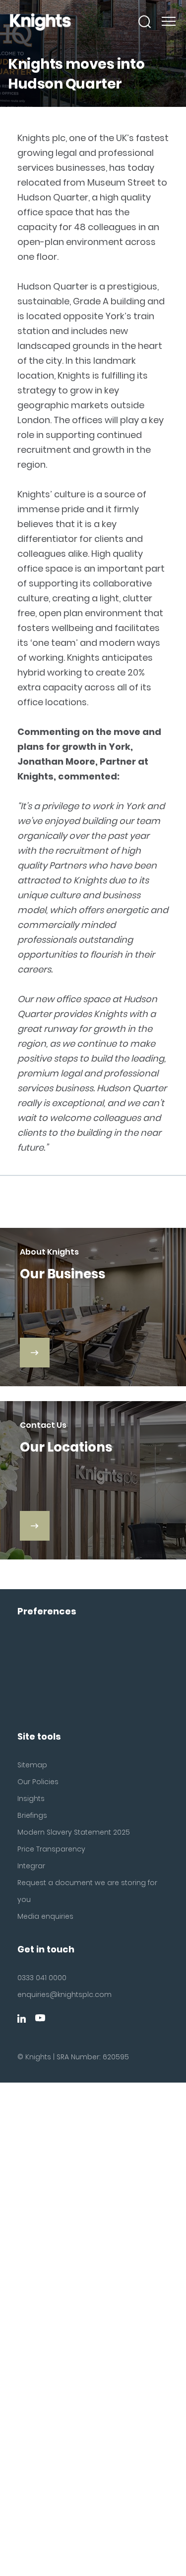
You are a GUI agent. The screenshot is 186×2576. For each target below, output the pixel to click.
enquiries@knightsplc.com (64, 1994)
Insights (31, 1798)
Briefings (32, 1815)
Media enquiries (45, 1916)
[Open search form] (145, 22)
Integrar (31, 1866)
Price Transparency (51, 1849)
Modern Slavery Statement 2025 (74, 1832)
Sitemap (32, 1765)
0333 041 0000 (42, 1978)
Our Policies (38, 1782)
